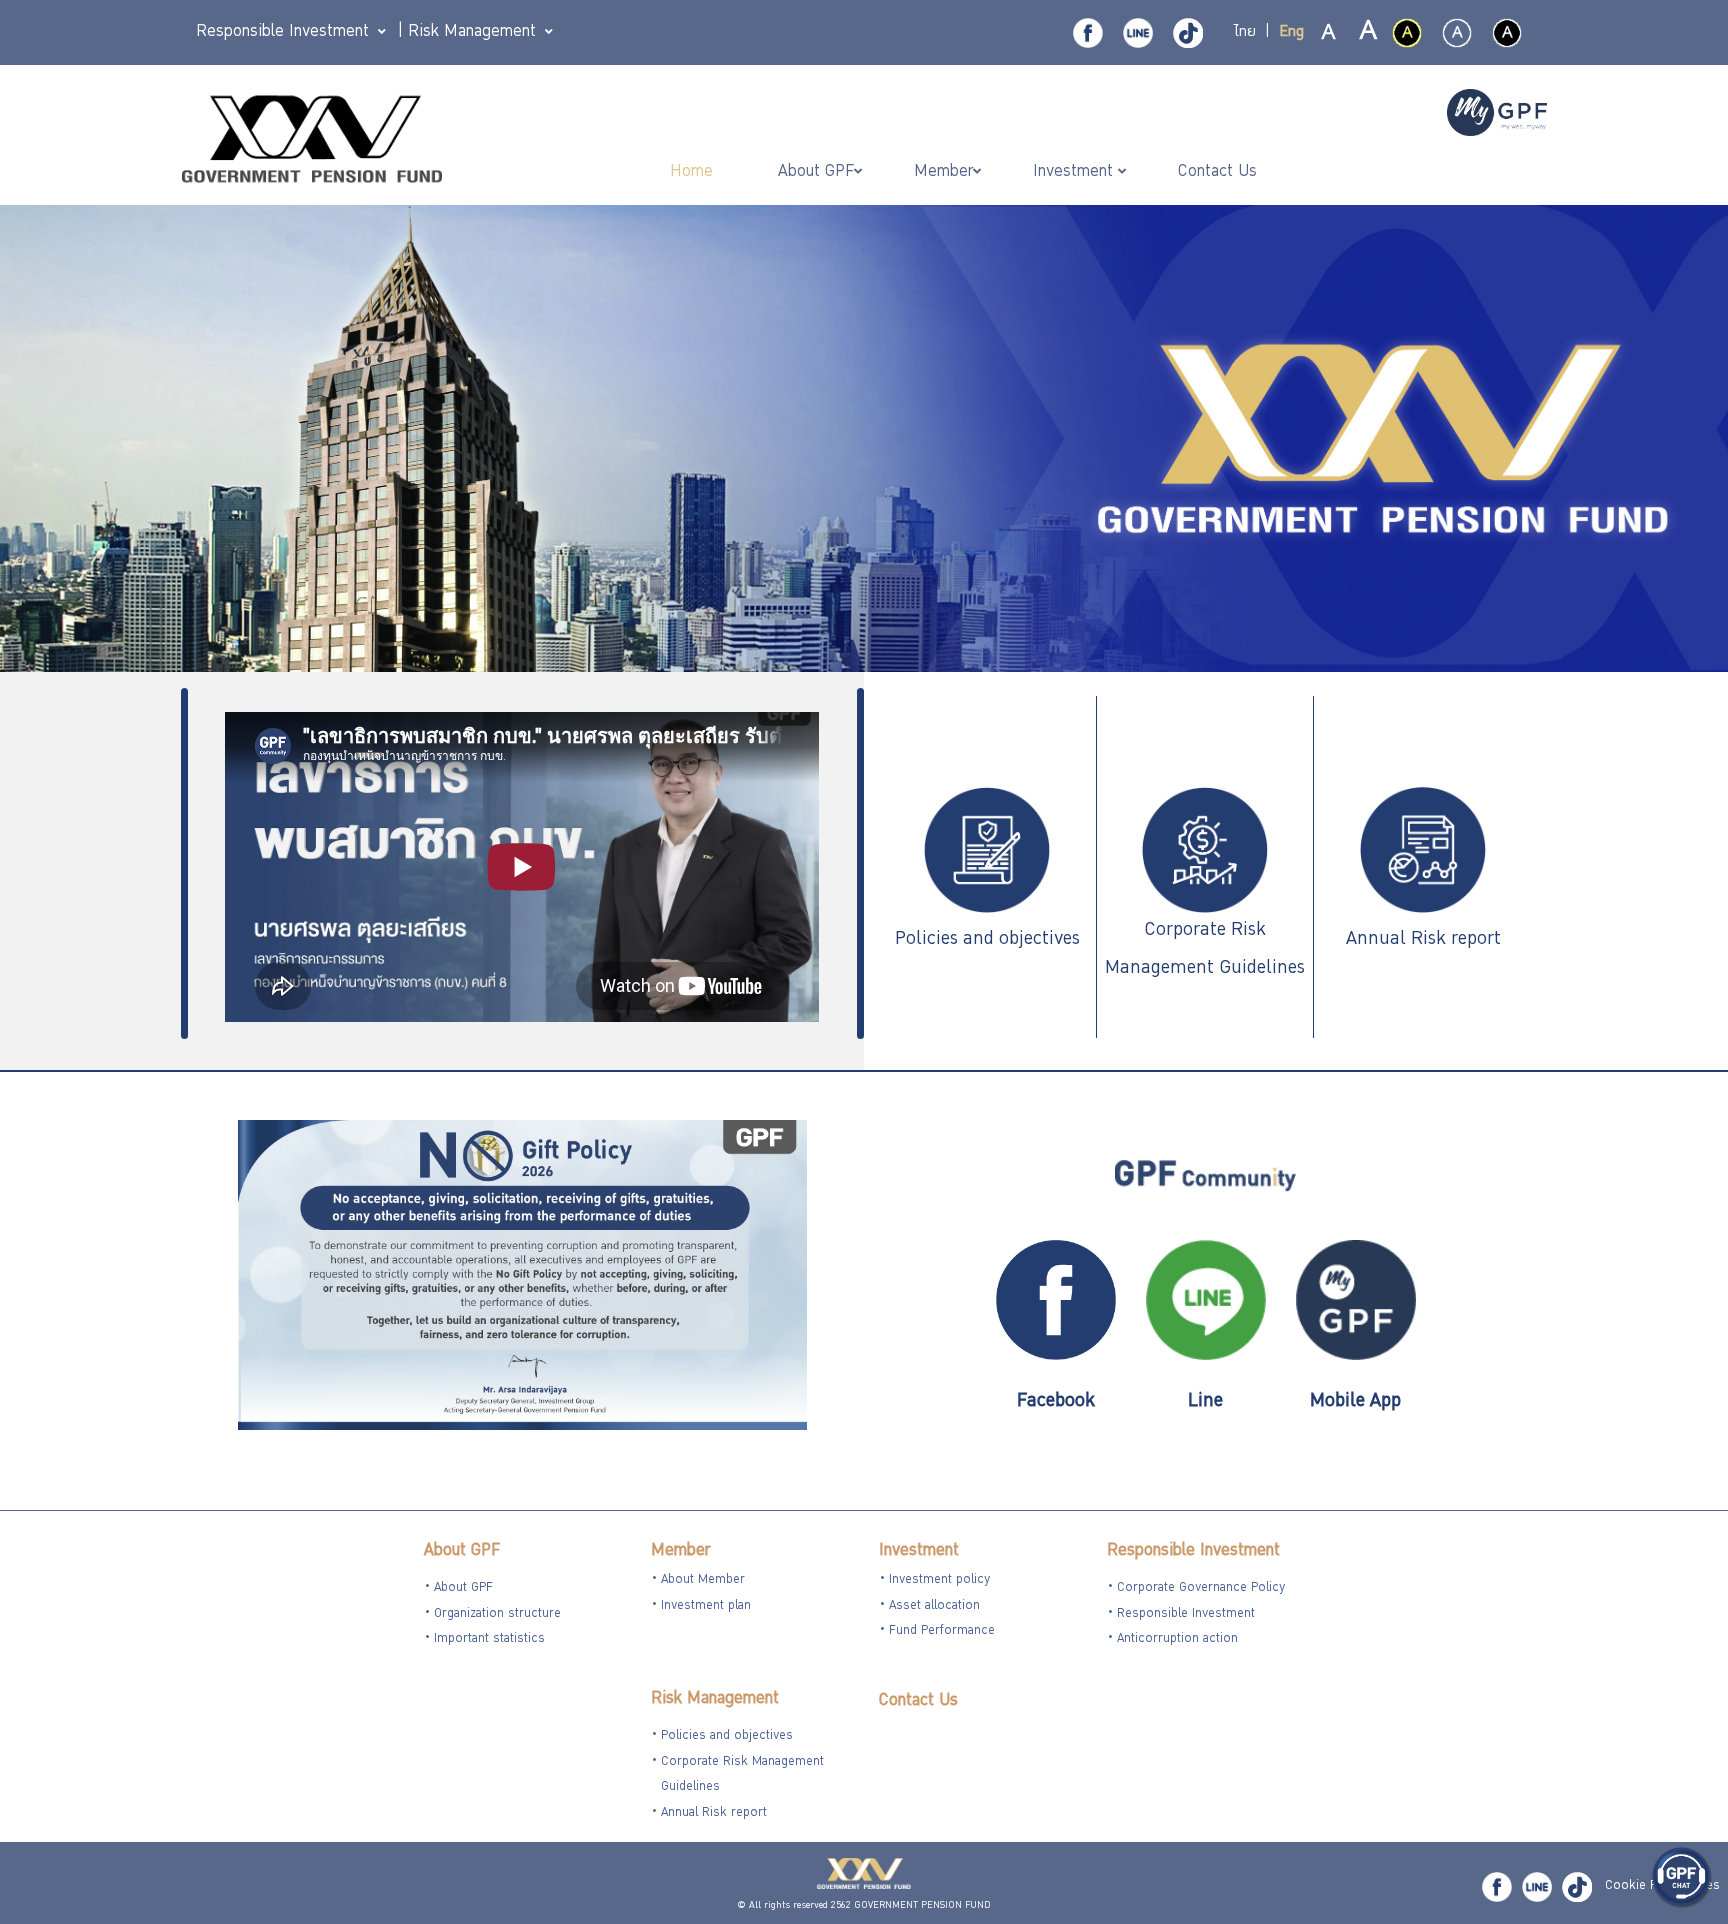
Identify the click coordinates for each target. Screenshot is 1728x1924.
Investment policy (939, 1580)
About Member (703, 1580)
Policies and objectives (987, 940)
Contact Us (918, 1701)
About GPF (462, 1551)
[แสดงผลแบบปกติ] (1457, 33)
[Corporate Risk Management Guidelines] (1205, 852)
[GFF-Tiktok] (1577, 1887)
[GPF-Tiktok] (1188, 33)
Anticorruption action (1177, 1639)
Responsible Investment (1193, 1551)
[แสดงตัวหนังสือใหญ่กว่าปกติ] (1367, 34)
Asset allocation (934, 1606)
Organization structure (497, 1614)
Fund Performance (942, 1631)
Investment (919, 1551)
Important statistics (489, 1639)
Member (680, 1551)
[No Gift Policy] (522, 1277)
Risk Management (715, 1699)
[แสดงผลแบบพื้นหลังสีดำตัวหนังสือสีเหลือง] (1407, 33)
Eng (1291, 33)
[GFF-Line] (1537, 1887)
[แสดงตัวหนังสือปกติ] (1329, 34)
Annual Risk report (1423, 940)
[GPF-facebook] (1088, 33)
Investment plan (706, 1606)
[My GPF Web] (1497, 115)
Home (694, 172)
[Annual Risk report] (1423, 852)
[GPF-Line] (1138, 33)
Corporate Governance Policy (1201, 1588)
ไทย (1245, 33)
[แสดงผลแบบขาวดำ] (1507, 33)
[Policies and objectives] (987, 852)
